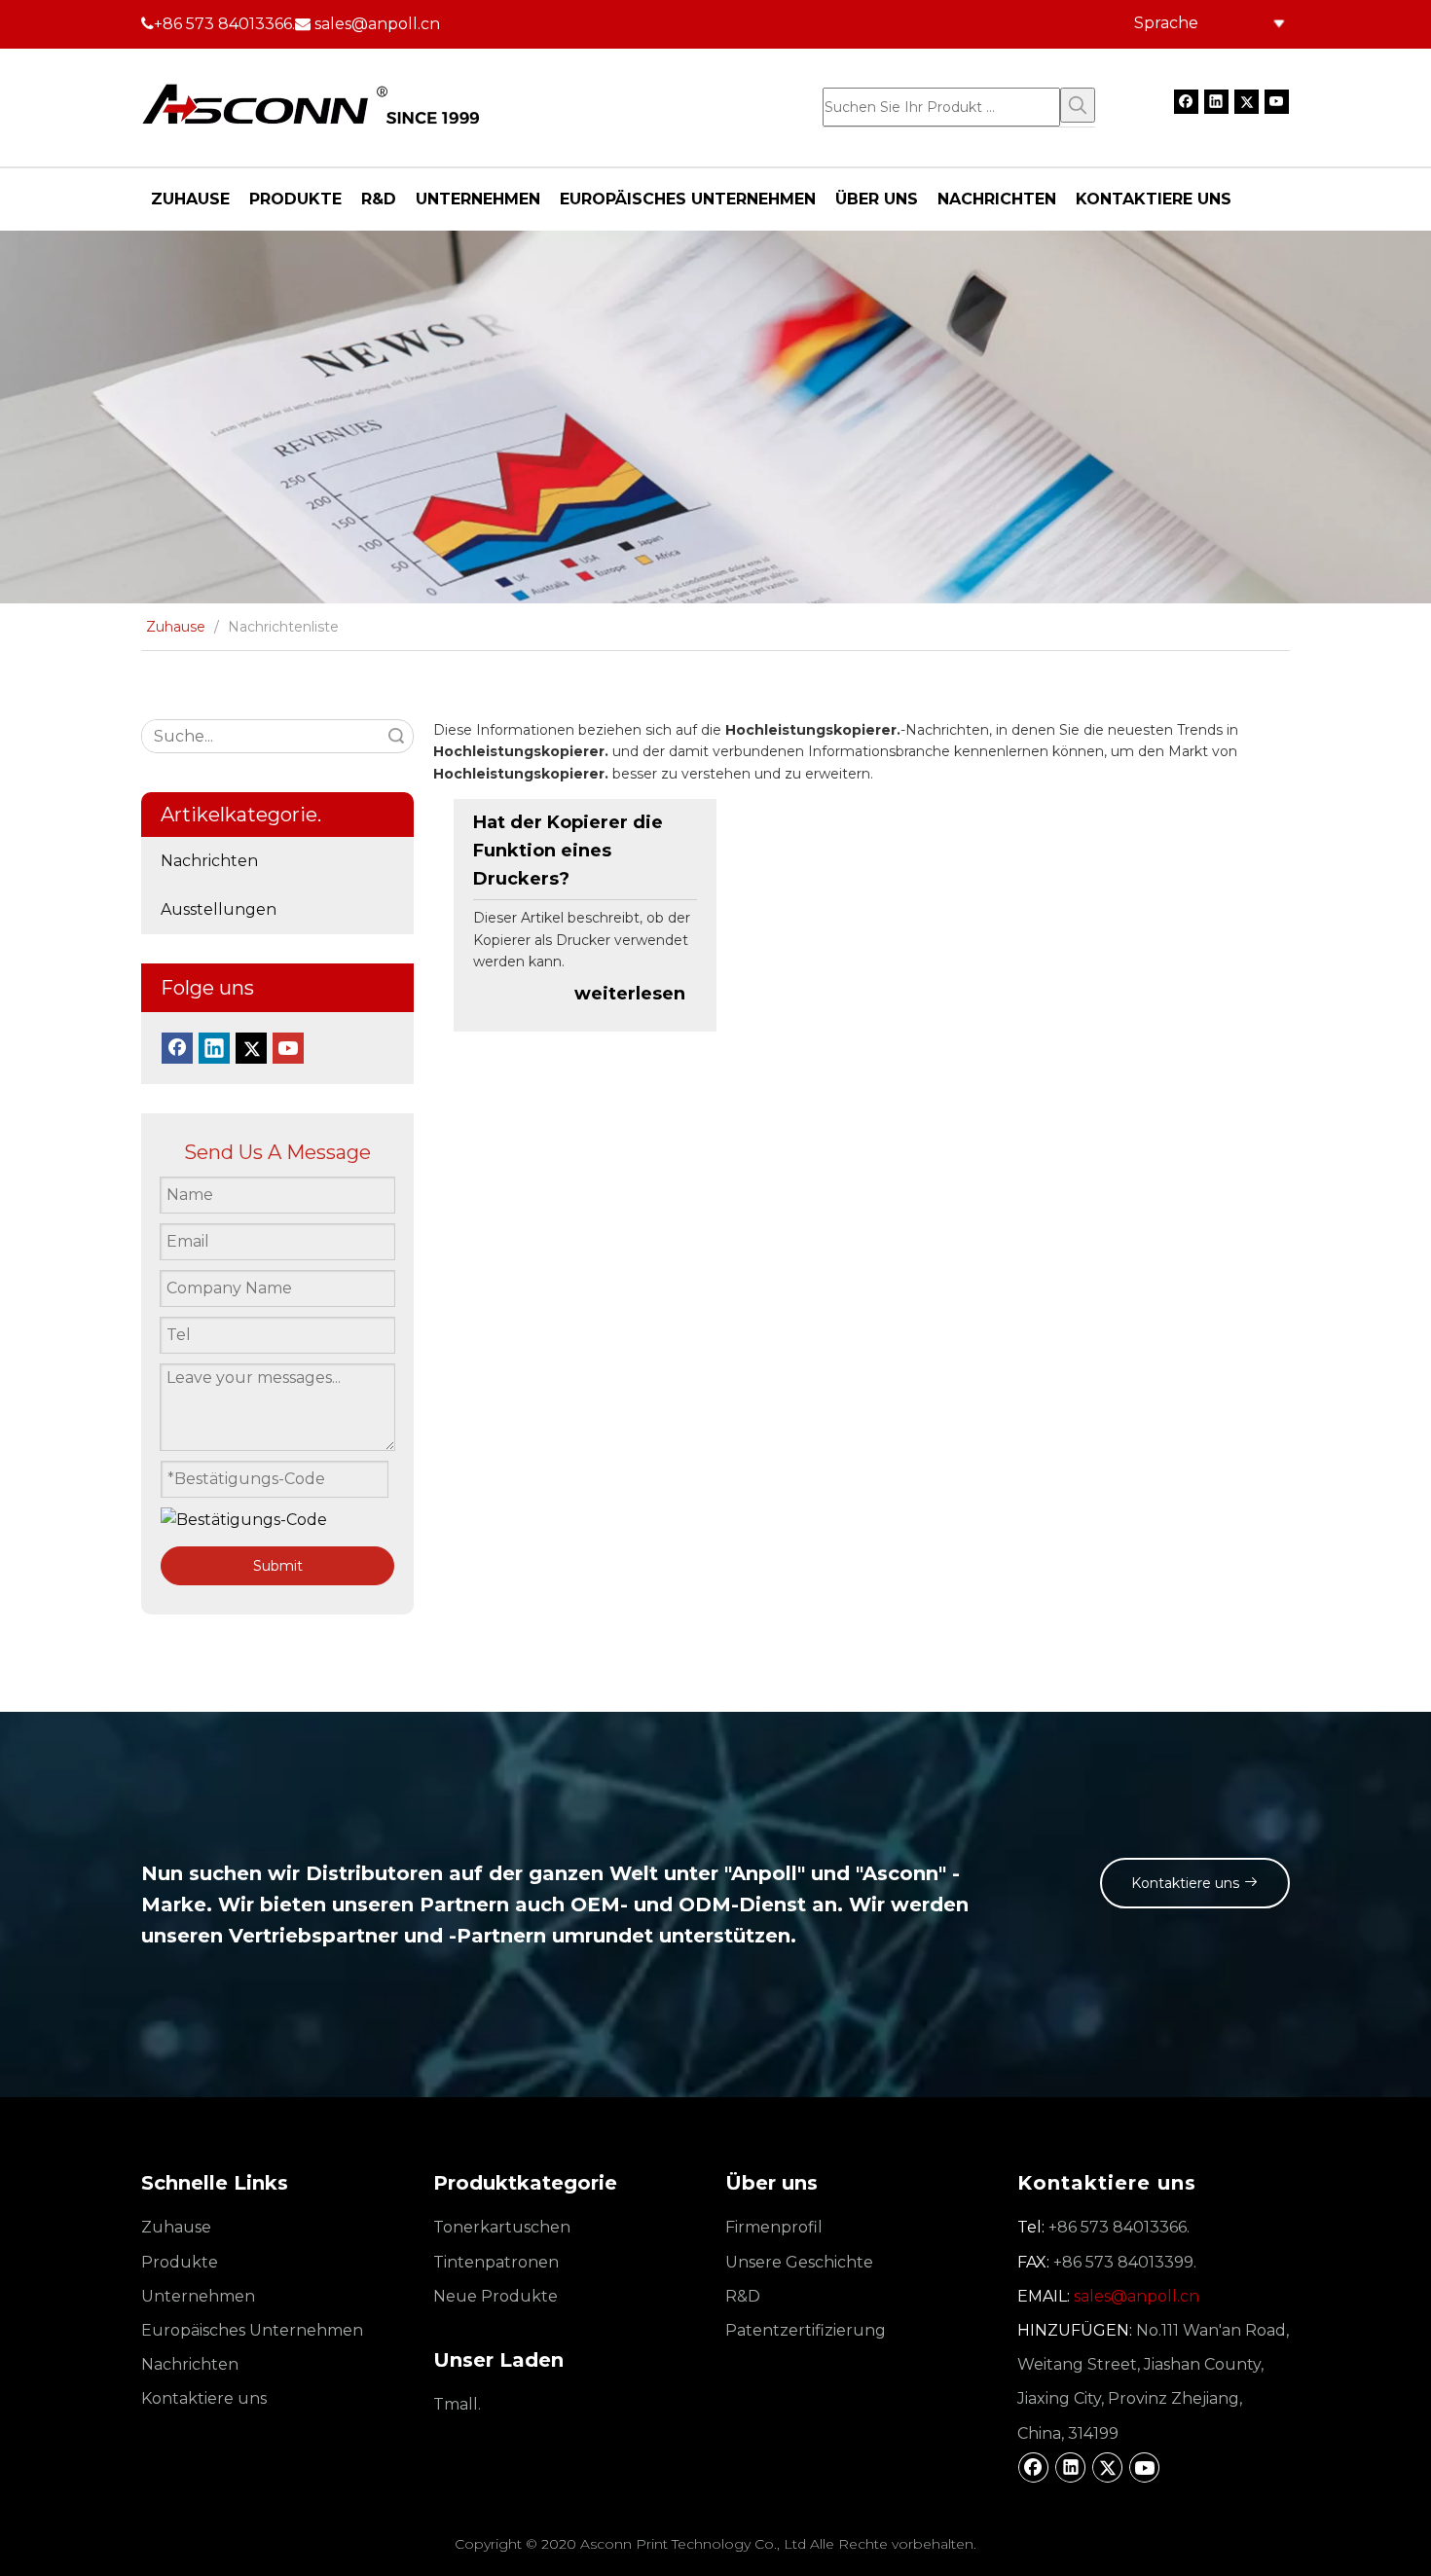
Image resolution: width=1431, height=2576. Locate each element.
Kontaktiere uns (1187, 1883)
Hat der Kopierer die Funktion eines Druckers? (568, 851)
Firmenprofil (774, 2227)
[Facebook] (1186, 101)
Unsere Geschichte (799, 2262)
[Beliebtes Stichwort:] (1078, 105)
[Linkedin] (1216, 101)
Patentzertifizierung (806, 2330)
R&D (743, 2296)
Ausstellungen (219, 909)
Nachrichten (209, 861)
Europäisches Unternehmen (252, 2330)
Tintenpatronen (496, 2262)
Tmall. (457, 2404)
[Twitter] (1247, 101)
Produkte (180, 2262)
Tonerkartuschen (502, 2227)
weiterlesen (630, 994)
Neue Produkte (495, 2296)
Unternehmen (198, 2296)
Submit (278, 1566)
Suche (396, 736)
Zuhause (176, 2227)
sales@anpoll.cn (377, 24)
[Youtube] (1277, 101)
